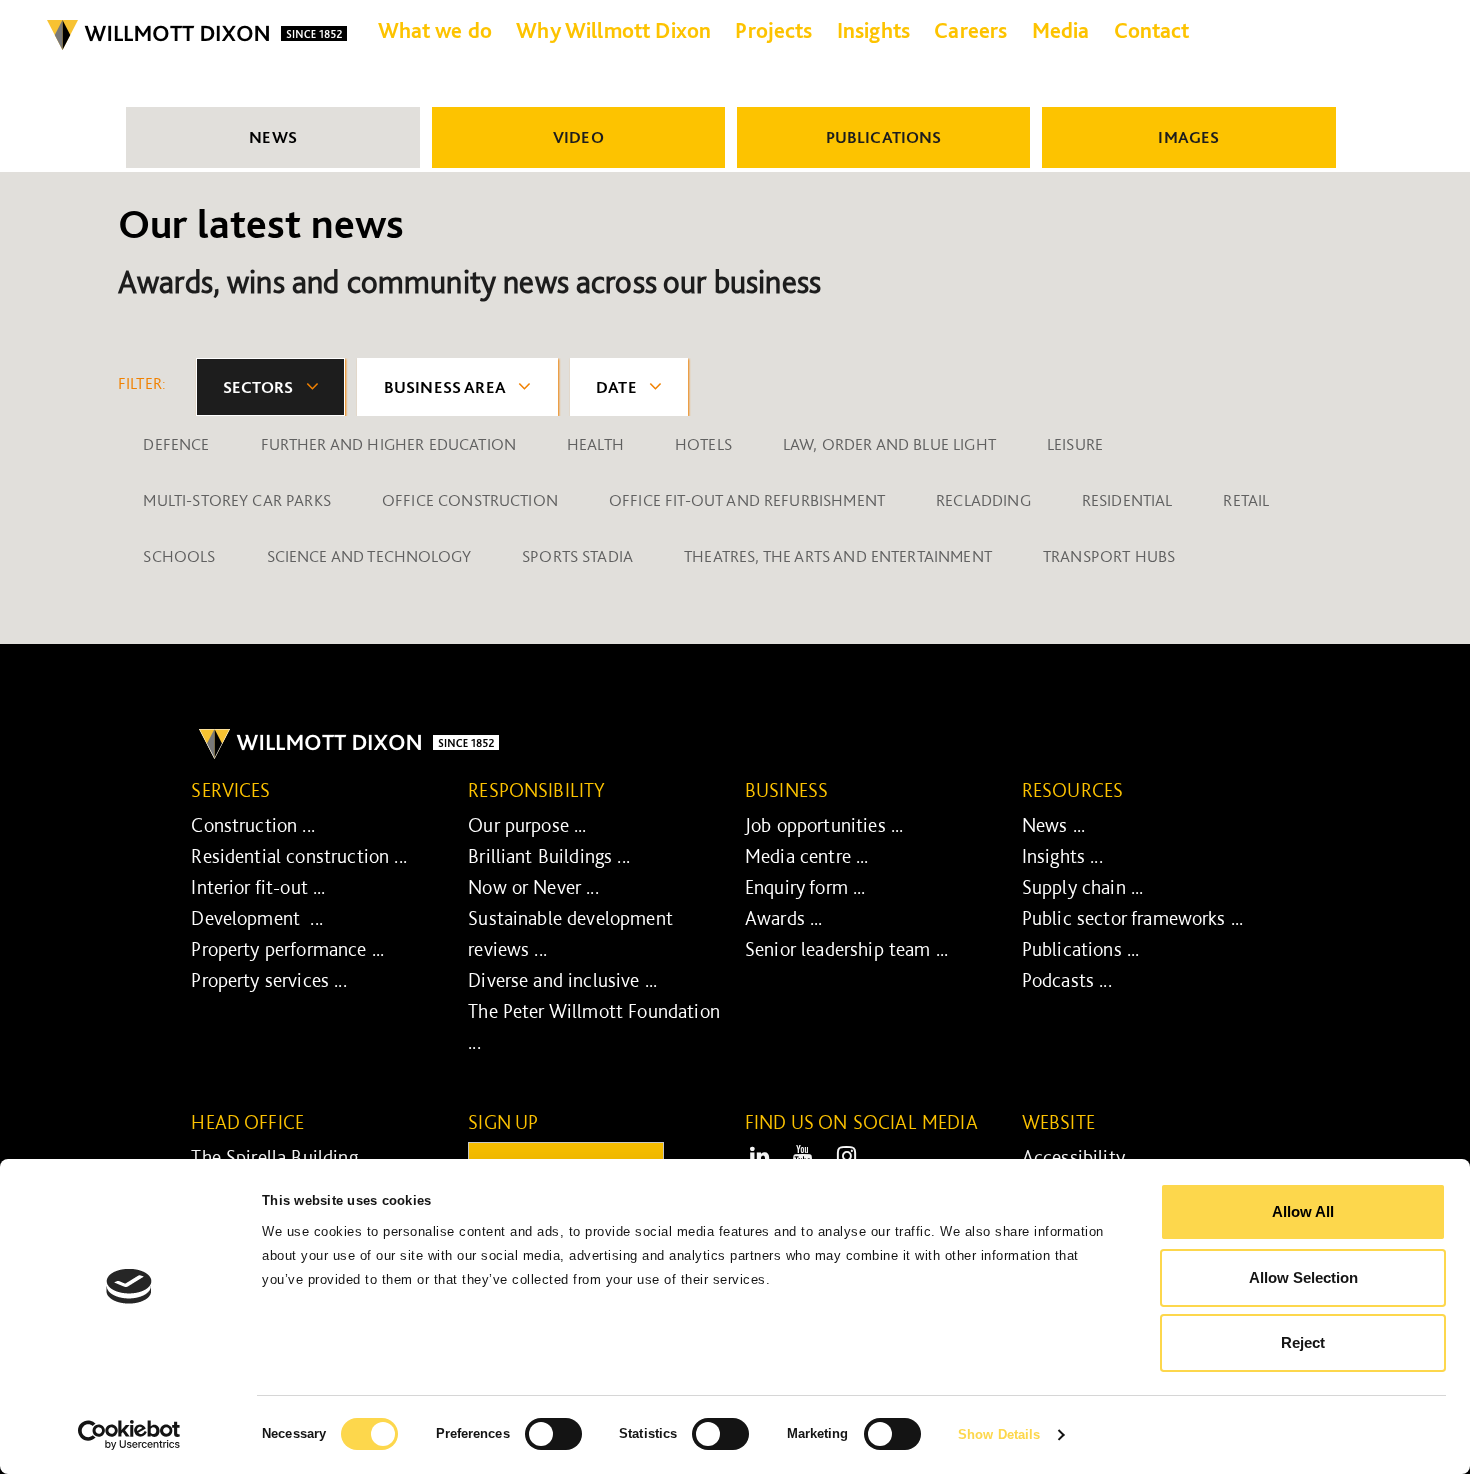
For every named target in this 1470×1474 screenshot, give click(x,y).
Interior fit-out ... (258, 887)
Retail (1246, 500)
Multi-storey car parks (237, 500)
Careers (970, 30)
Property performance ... (287, 949)
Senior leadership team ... (846, 949)
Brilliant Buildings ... (549, 856)
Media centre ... (807, 856)
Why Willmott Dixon (613, 30)
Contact (1152, 30)
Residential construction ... (298, 856)
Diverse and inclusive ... (562, 980)
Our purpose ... (527, 825)
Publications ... (1081, 949)
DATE (616, 387)
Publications (884, 137)
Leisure (1075, 444)
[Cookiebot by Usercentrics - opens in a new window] (129, 1435)
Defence (176, 444)
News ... (1053, 825)
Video (578, 137)
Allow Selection (1303, 1277)
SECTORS (258, 387)
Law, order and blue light (889, 444)
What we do (435, 30)
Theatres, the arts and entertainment (838, 556)
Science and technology (369, 556)
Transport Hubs (1109, 556)
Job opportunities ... (824, 825)
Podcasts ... (1067, 980)
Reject (1303, 1342)
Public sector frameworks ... (1132, 918)
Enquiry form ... (805, 887)
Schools (179, 556)
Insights (873, 30)
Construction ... (253, 825)
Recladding (983, 500)
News (273, 137)
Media (1061, 30)
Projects (773, 30)
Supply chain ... (1083, 887)
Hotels (703, 444)
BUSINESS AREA (445, 387)
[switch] (553, 1434)
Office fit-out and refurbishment (747, 500)
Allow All (1303, 1211)
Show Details (999, 1434)
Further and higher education (388, 444)
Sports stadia (577, 556)
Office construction (470, 500)
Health (595, 444)
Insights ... (1062, 856)
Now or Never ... (533, 887)
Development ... (257, 918)
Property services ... (268, 980)
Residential (1127, 500)
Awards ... (784, 918)
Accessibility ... (1082, 1157)
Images (1188, 137)
